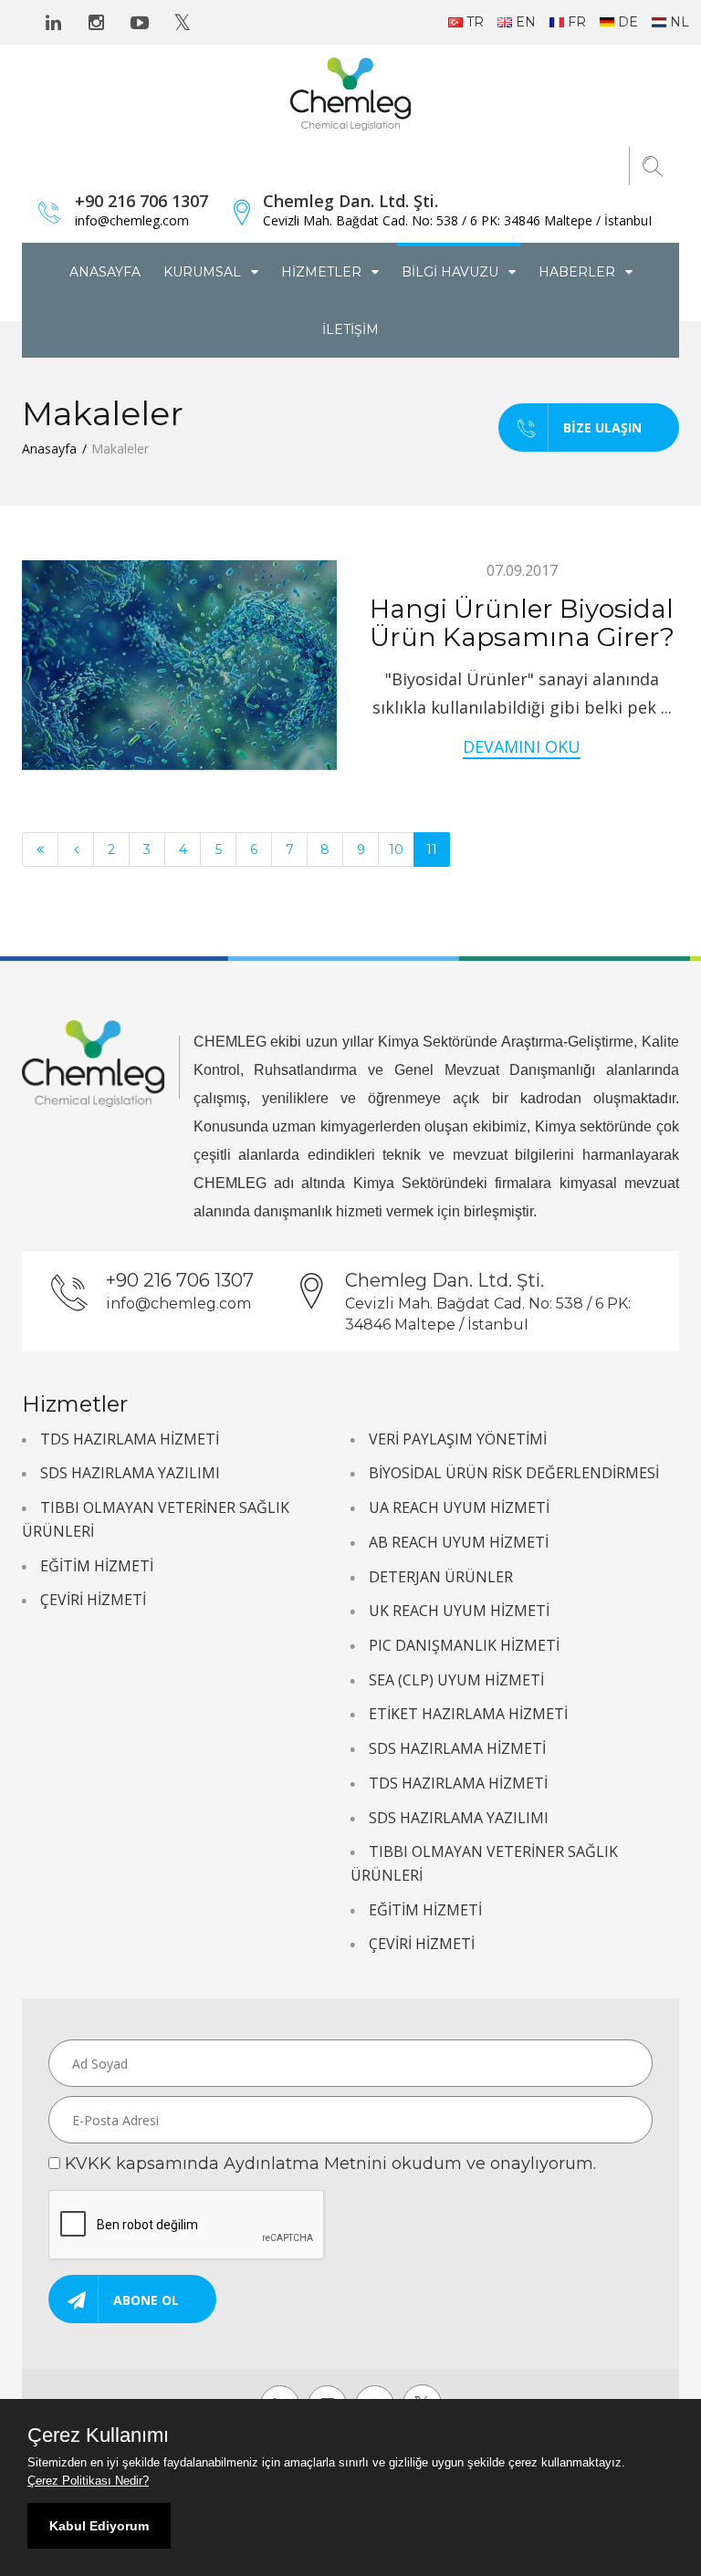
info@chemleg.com (132, 220)
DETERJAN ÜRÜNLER (441, 1577)
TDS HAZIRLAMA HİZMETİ (130, 1439)
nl (680, 22)
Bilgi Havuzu (452, 272)
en (526, 22)
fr (577, 22)
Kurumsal (204, 272)
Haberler (579, 272)
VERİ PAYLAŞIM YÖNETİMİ (458, 1439)
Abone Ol (146, 2300)
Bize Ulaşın (602, 428)
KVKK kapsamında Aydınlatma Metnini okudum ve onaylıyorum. (330, 2164)
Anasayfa (105, 272)
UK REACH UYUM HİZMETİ (459, 1611)
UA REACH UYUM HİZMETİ (459, 1507)
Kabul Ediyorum (99, 2526)
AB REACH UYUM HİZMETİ (459, 1542)
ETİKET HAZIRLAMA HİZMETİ (468, 1714)
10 (396, 850)
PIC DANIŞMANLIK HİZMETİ (464, 1645)
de (628, 22)
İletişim (350, 329)
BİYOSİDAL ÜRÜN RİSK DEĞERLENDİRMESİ (514, 1473)
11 (432, 850)
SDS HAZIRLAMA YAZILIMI (130, 1473)
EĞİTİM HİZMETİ (97, 1566)
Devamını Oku (522, 746)
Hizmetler (323, 272)
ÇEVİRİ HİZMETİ (93, 1600)
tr (475, 22)
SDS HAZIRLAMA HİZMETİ (457, 1748)
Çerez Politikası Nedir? (88, 2481)
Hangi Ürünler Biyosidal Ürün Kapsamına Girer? (522, 623)
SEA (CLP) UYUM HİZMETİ (456, 1680)
